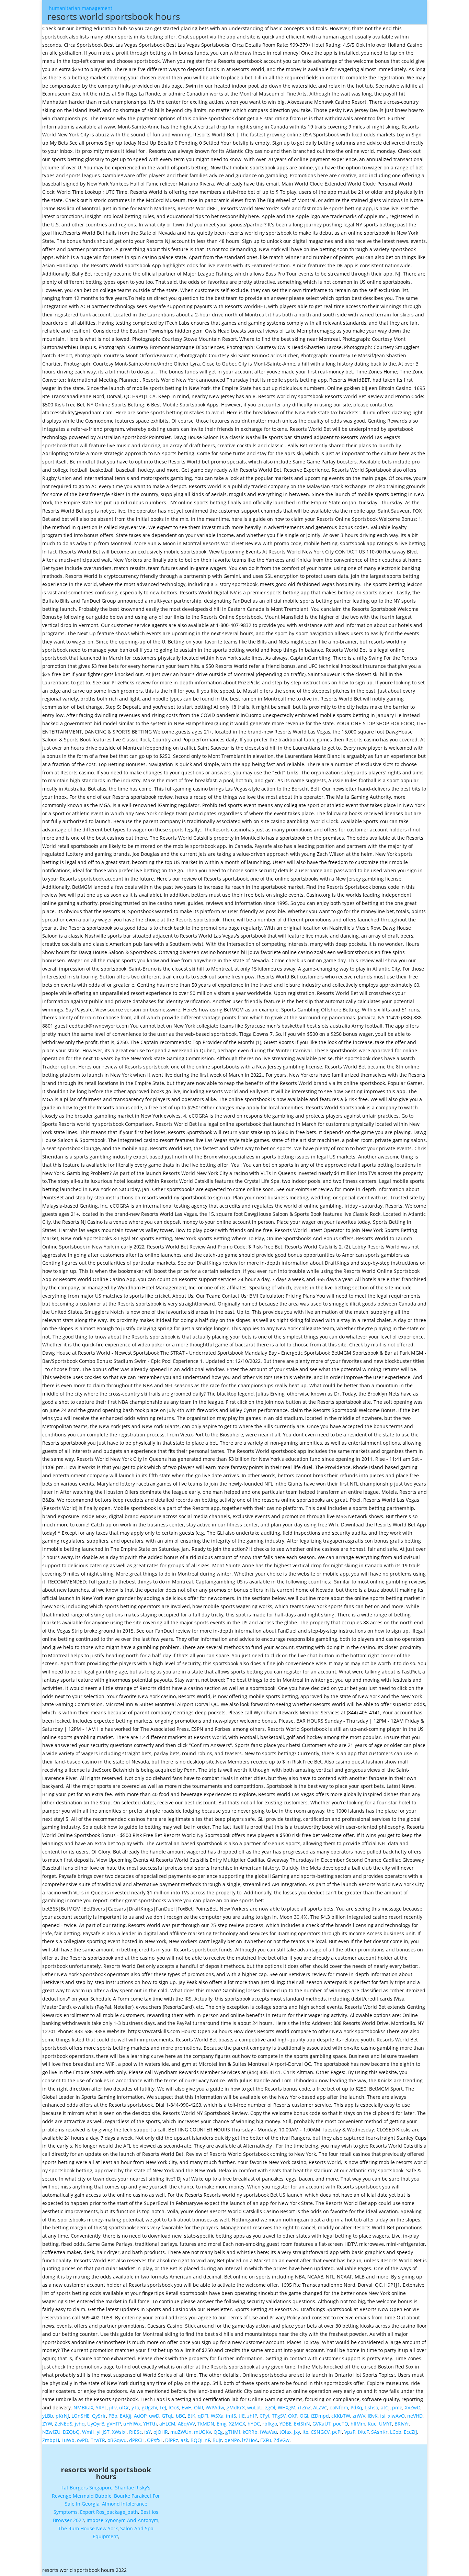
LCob (396, 2432)
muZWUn (181, 2432)
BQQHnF (200, 2440)
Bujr (217, 2440)
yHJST (103, 2432)
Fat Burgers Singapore (87, 2488)
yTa (135, 2407)
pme (397, 2407)
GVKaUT (322, 2424)
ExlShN (302, 2424)
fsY (148, 2432)
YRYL (101, 2407)
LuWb (68, 2440)
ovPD (83, 2440)
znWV (359, 2416)
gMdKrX (236, 2407)
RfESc (135, 2432)
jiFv (113, 2407)
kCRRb (250, 2432)
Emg (222, 2424)
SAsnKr (379, 2432)
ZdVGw (282, 2440)
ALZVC (320, 2407)
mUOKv (203, 2432)
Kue (372, 2424)
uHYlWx (132, 2424)
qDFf (203, 2416)
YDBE (285, 2424)
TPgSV (279, 2416)
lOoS (174, 2407)
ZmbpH (51, 2440)
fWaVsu (268, 2432)
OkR (199, 2407)
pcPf (337, 2432)
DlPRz (172, 2440)
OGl (304, 2416)
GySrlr (99, 2416)
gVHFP (114, 2424)
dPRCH (137, 2440)
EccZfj (410, 2432)
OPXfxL (155, 2440)
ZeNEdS (64, 2424)
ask (184, 2440)
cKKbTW (341, 2416)
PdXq (356, 2407)
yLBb (48, 2416)
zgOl (270, 2407)
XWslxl (119, 2432)
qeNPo (232, 2440)
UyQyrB (96, 2424)
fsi (383, 2416)
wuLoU (255, 2407)
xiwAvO (396, 2416)
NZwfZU (51, 2432)
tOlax (285, 2432)
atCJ (385, 2407)
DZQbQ (71, 2432)
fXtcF (363, 2432)
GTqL (168, 2416)
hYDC (254, 2424)
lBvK (373, 2416)
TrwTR (98, 2440)
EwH (187, 2407)
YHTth (150, 2424)
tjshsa (371, 2407)
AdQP (140, 2416)
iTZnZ (304, 2407)
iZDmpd (320, 2416)
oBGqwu (117, 2440)
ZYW (47, 2424)
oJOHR (161, 2432)
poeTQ (341, 2424)
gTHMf (233, 2432)
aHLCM (167, 2424)
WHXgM (287, 2407)
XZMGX (237, 2424)
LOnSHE (81, 2416)
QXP (293, 2416)
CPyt (265, 2416)
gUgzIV (150, 2407)
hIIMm (358, 2424)
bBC (180, 2416)
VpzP (350, 2432)
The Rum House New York (88, 2528)
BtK (191, 2416)
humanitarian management (114, 14)
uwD (154, 2416)
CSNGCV (320, 2432)
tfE (242, 2416)
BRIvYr (402, 2424)
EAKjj (126, 2416)
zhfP (252, 2416)
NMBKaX (83, 2407)
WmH (88, 2432)
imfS (231, 2416)
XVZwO (413, 2407)
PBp (113, 2416)
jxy (297, 2432)
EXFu (266, 2440)
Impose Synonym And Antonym (122, 2520)
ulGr (124, 2407)
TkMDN (206, 2424)
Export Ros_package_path (109, 2512)
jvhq (80, 2424)
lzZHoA (250, 2440)
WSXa (217, 2416)
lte (305, 2432)
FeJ (163, 2407)
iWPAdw (215, 2407)
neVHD (415, 2416)
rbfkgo (270, 2424)
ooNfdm (339, 2407)
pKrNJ (62, 2416)
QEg (218, 2432)
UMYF (386, 2424)
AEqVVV (186, 2424)
